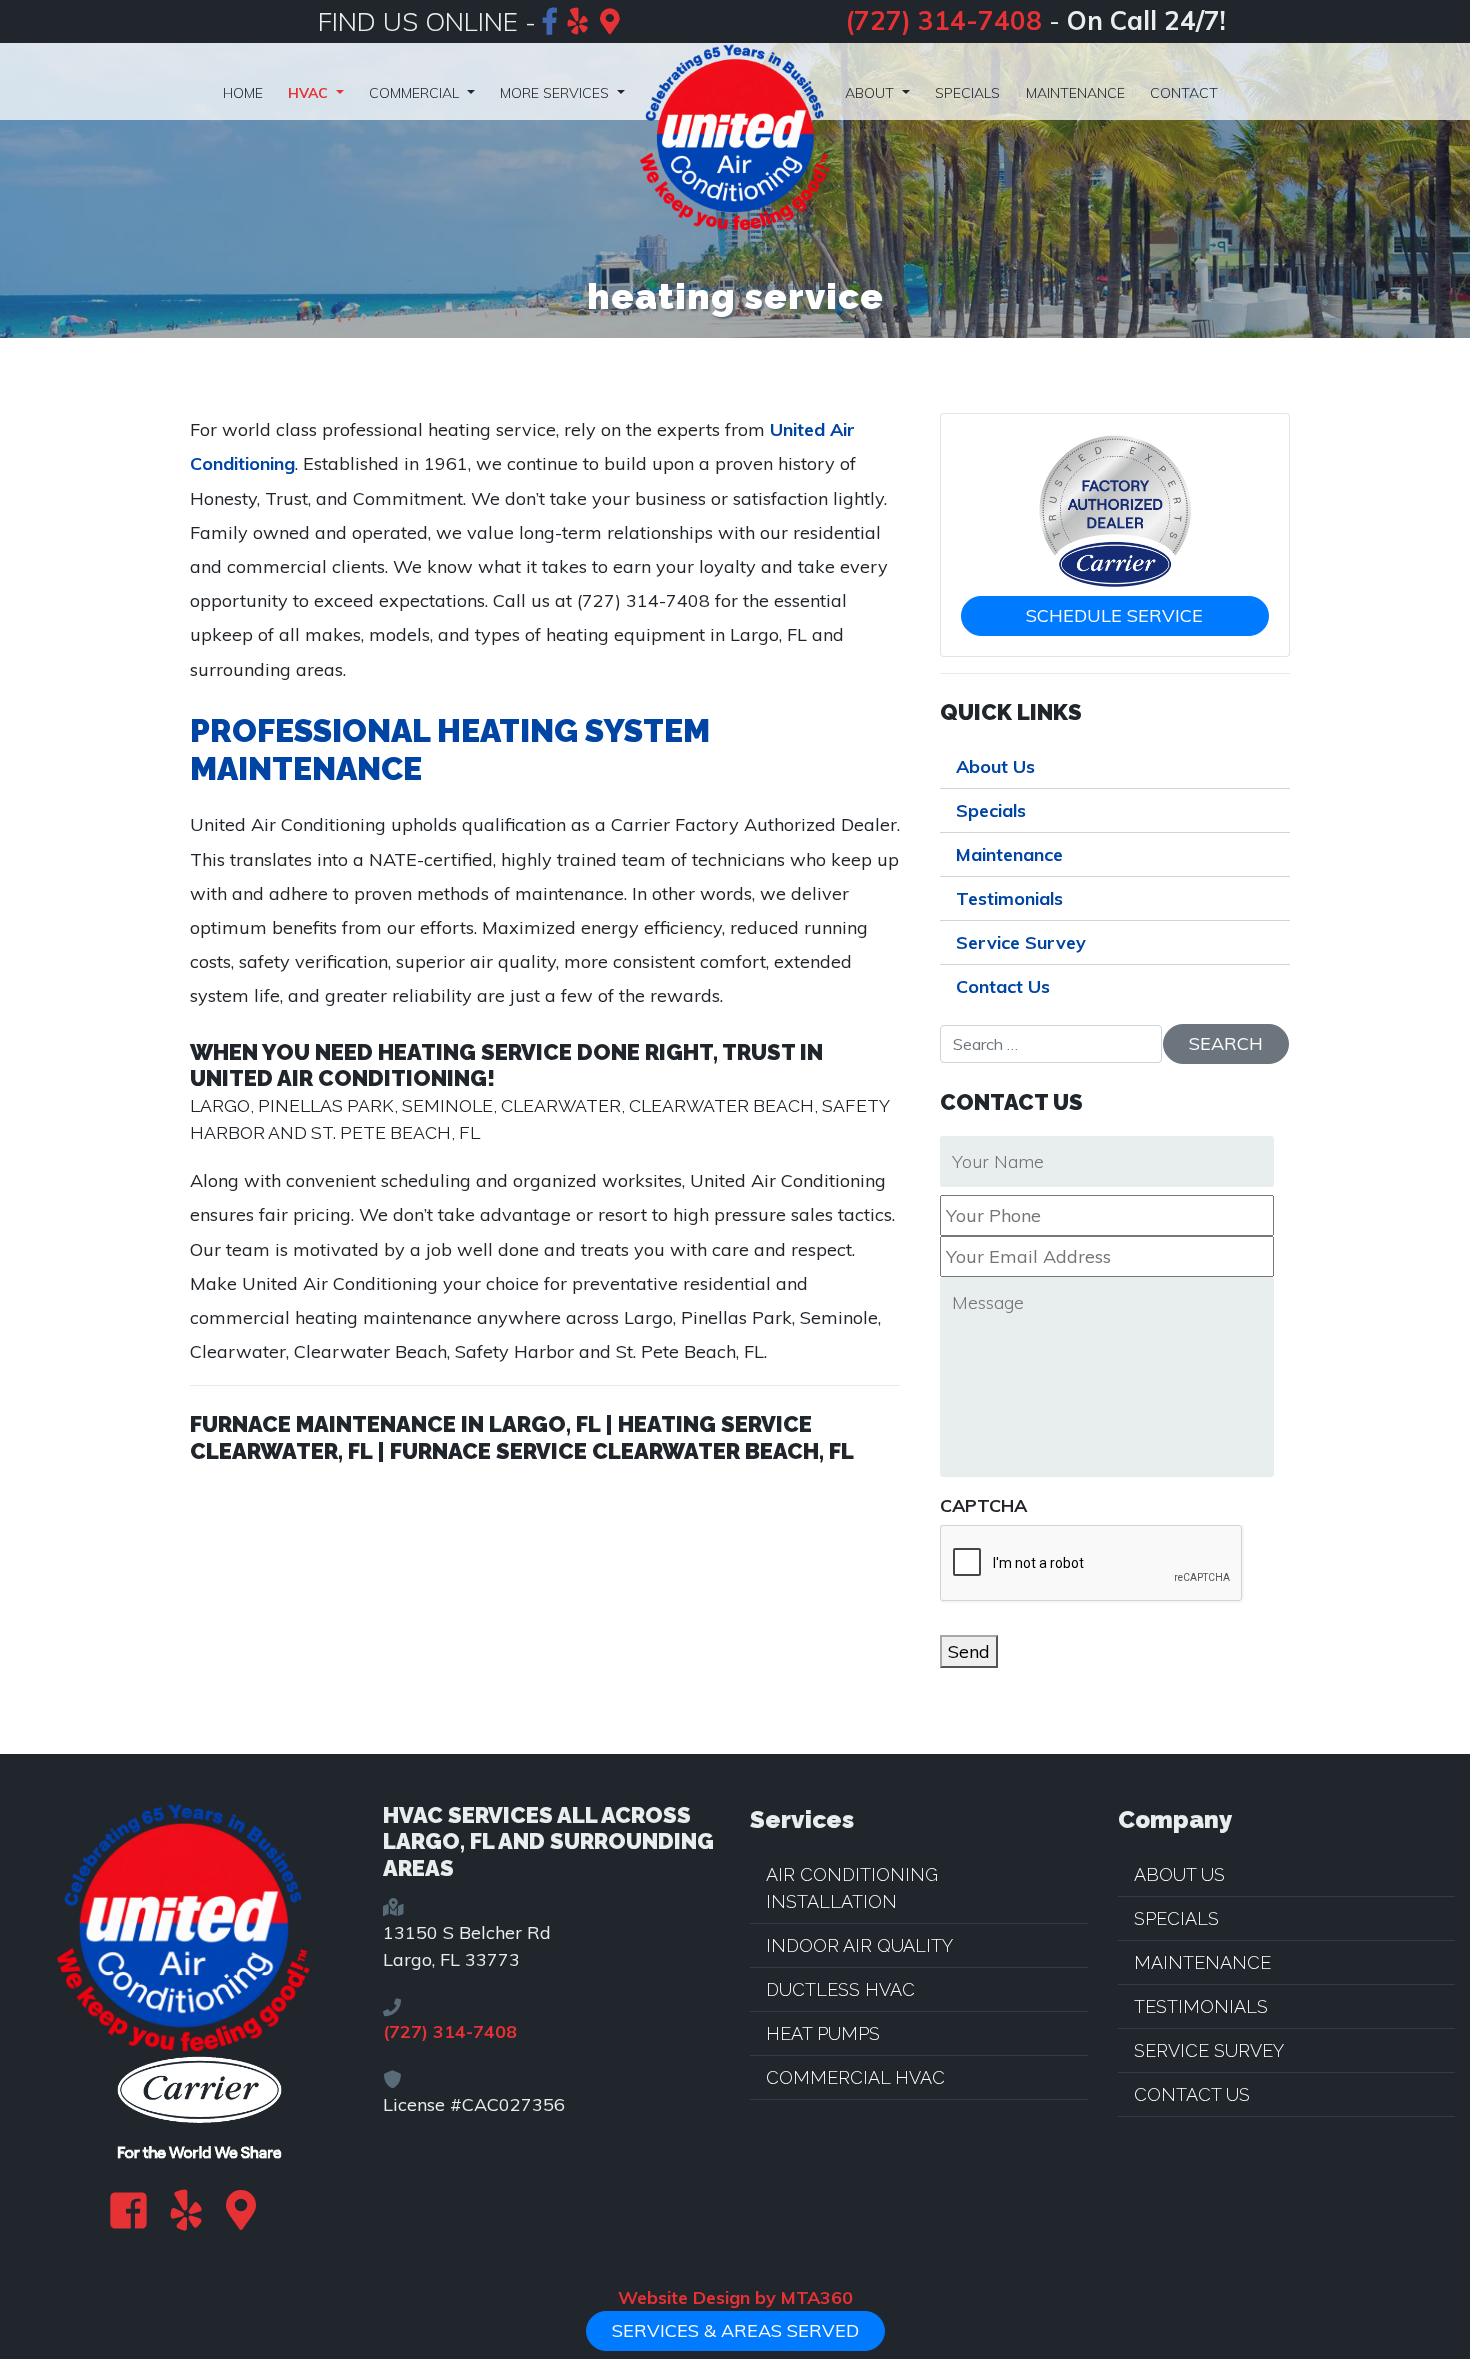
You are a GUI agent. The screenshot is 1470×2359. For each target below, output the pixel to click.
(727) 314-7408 (943, 20)
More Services (556, 93)
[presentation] (1092, 1564)
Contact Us (1003, 986)
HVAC (310, 93)
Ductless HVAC (840, 1989)
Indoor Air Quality (859, 1945)
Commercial (416, 93)
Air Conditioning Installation (852, 1888)
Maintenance (1075, 93)
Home (243, 93)
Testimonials (1009, 898)
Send (969, 1651)
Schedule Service (1114, 615)
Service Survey (1021, 942)
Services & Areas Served (735, 2330)
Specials (967, 93)
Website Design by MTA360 (735, 2297)
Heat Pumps (823, 2033)
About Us (995, 766)
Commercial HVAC (855, 2077)
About (871, 93)
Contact (1184, 93)
